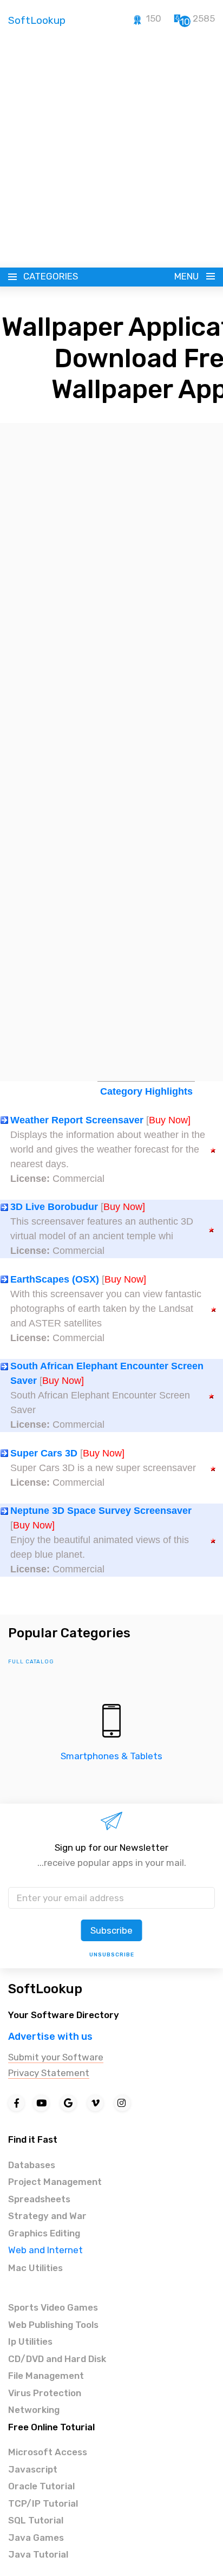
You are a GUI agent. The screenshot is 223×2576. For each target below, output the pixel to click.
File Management (46, 2376)
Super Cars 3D (44, 1453)
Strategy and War (47, 2216)
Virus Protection (45, 2393)
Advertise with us (50, 2037)
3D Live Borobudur (54, 1207)
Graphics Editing (44, 2233)
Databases (32, 2165)
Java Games (36, 2538)
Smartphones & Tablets (111, 1756)
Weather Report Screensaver (77, 1120)
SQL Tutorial (36, 2520)
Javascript (33, 2469)
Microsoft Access (48, 2452)
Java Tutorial (38, 2554)
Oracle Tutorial (41, 2486)
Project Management (55, 2182)
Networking (34, 2410)
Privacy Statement (49, 2073)
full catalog (31, 1662)
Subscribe (111, 1930)
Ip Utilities (30, 2341)
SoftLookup (45, 1989)
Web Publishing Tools (53, 2325)
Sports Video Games (53, 2307)
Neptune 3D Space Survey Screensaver (101, 1511)
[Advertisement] (111, 151)
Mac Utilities (35, 2268)
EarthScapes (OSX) (55, 1279)
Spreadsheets (39, 2199)
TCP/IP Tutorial (43, 2503)
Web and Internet (45, 2250)
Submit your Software (56, 2057)
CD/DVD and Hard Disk (57, 2359)
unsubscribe (112, 1955)
